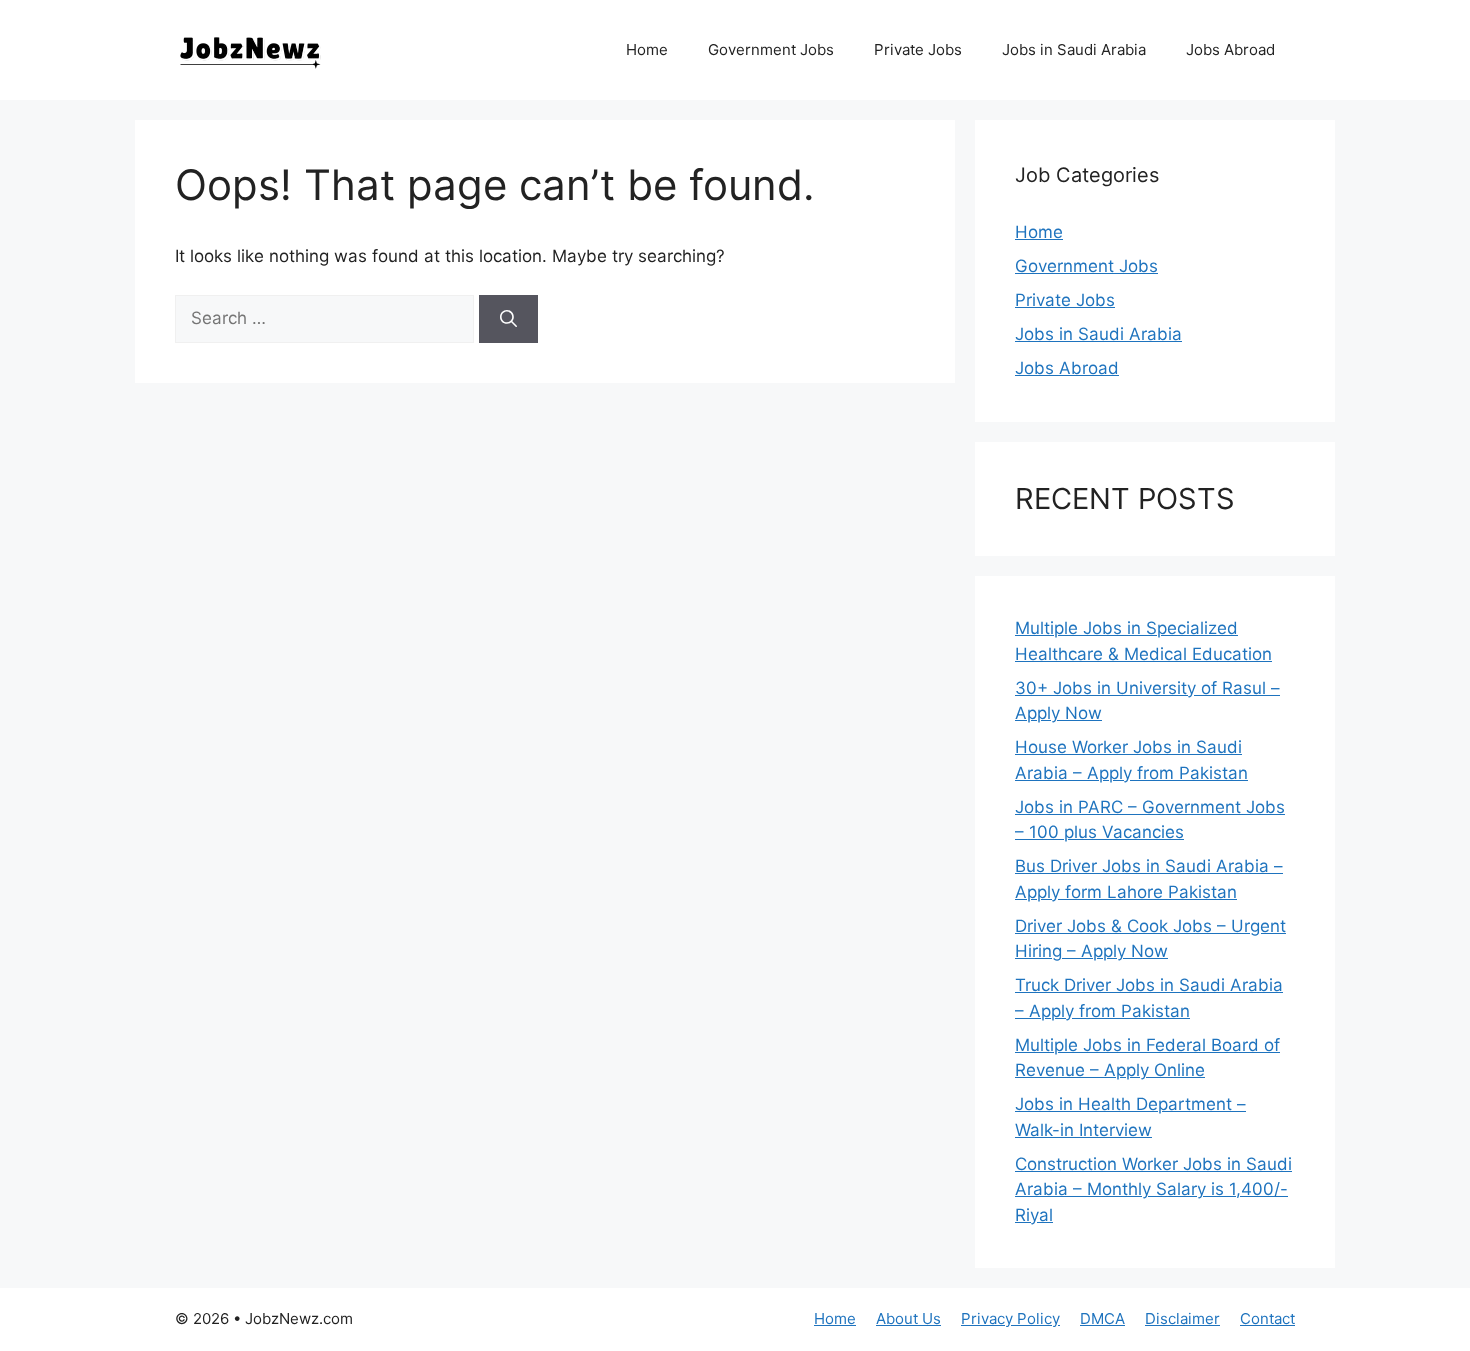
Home (647, 49)
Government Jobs (771, 49)
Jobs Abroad (1230, 49)
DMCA (1102, 1318)
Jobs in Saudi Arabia (1074, 49)
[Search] (508, 319)
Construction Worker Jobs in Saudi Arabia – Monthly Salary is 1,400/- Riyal (1153, 1189)
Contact (1267, 1318)
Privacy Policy (1010, 1318)
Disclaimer (1182, 1318)
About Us (908, 1318)
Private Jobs (918, 49)
